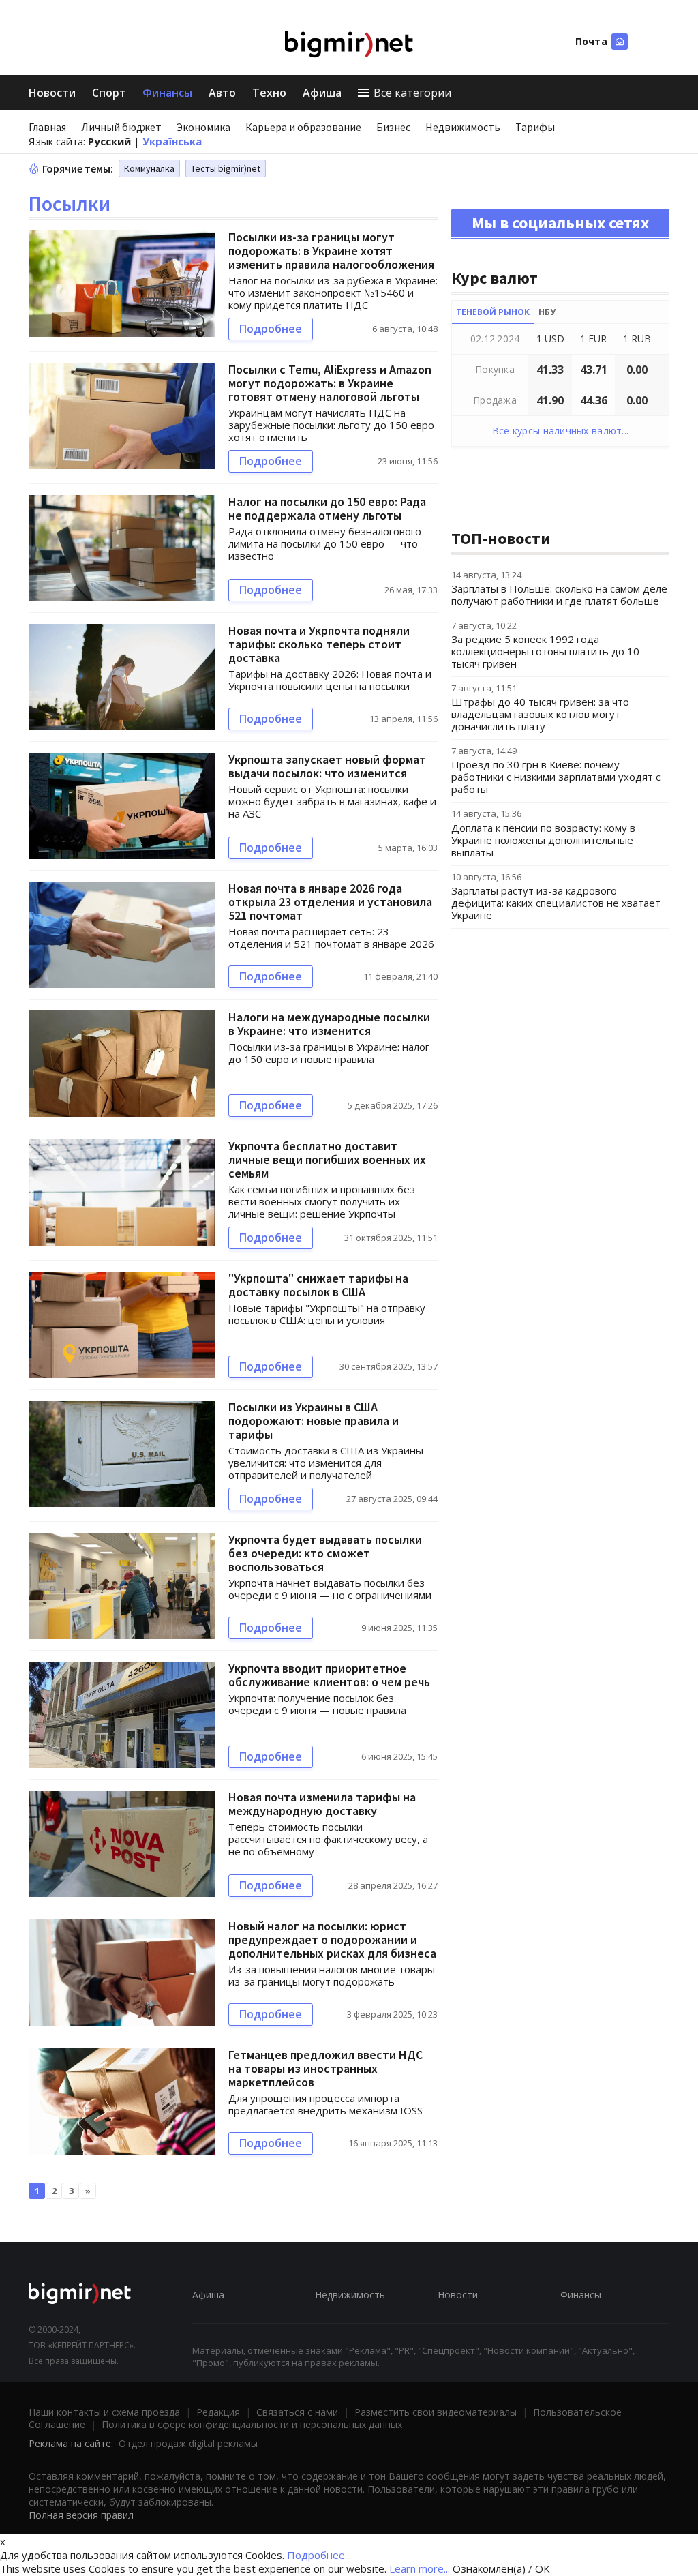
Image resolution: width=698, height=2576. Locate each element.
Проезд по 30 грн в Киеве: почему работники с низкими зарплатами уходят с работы (556, 777)
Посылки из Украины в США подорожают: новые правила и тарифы (314, 1421)
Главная (47, 127)
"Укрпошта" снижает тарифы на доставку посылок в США (318, 1285)
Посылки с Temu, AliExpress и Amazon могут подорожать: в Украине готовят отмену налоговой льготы (330, 383)
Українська (172, 141)
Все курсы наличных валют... (561, 431)
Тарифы (535, 127)
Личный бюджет (121, 127)
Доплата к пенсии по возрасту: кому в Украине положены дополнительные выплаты (543, 840)
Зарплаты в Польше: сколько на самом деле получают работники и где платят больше (559, 595)
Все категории (412, 93)
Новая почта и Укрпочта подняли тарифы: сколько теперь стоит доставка (319, 644)
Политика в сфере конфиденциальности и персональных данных (252, 2424)
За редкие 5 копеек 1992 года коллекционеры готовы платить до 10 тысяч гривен (545, 651)
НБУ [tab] (547, 312)
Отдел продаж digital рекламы (188, 2443)
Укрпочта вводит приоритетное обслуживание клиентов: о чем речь (329, 1675)
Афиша (322, 93)
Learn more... (420, 2568)
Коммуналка (149, 168)
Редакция (218, 2412)
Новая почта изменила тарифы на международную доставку (322, 1804)
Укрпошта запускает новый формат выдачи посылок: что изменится (327, 766)
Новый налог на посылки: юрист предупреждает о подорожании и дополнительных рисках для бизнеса (332, 1940)
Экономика (203, 127)
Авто (222, 93)
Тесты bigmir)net (226, 168)
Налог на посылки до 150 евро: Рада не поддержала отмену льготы (327, 508)
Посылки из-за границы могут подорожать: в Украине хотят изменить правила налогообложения (331, 251)
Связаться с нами (297, 2412)
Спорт (109, 93)
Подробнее (271, 329)
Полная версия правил (81, 2515)
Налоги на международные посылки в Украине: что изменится (329, 1024)
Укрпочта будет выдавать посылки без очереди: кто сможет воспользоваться (325, 1553)
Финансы (167, 93)
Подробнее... (319, 2555)
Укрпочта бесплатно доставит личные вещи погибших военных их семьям (327, 1159)
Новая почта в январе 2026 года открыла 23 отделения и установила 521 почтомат (330, 902)
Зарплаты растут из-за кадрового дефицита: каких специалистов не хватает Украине (556, 903)
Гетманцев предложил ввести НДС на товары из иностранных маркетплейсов (325, 2068)
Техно (269, 93)
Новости (52, 93)
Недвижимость (463, 127)
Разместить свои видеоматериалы (436, 2412)
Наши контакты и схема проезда (104, 2412)
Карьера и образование (303, 127)
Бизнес (393, 127)
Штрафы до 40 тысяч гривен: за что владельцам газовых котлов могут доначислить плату (540, 714)
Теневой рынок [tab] (493, 312)
